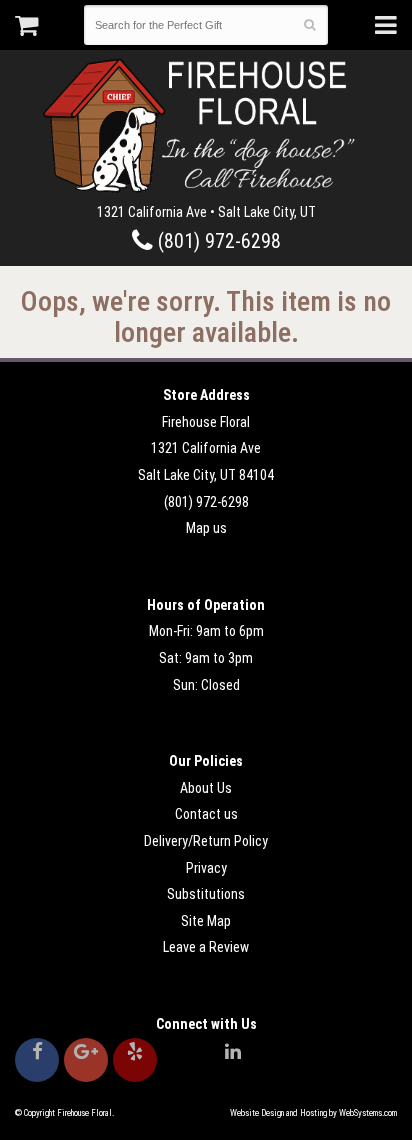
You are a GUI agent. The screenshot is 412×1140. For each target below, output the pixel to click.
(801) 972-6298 (217, 241)
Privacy (206, 868)
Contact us (206, 814)
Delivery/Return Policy (206, 841)
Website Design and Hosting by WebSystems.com (313, 1113)
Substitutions (206, 894)
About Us (206, 788)
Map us (206, 528)
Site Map (206, 921)
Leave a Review (206, 947)
